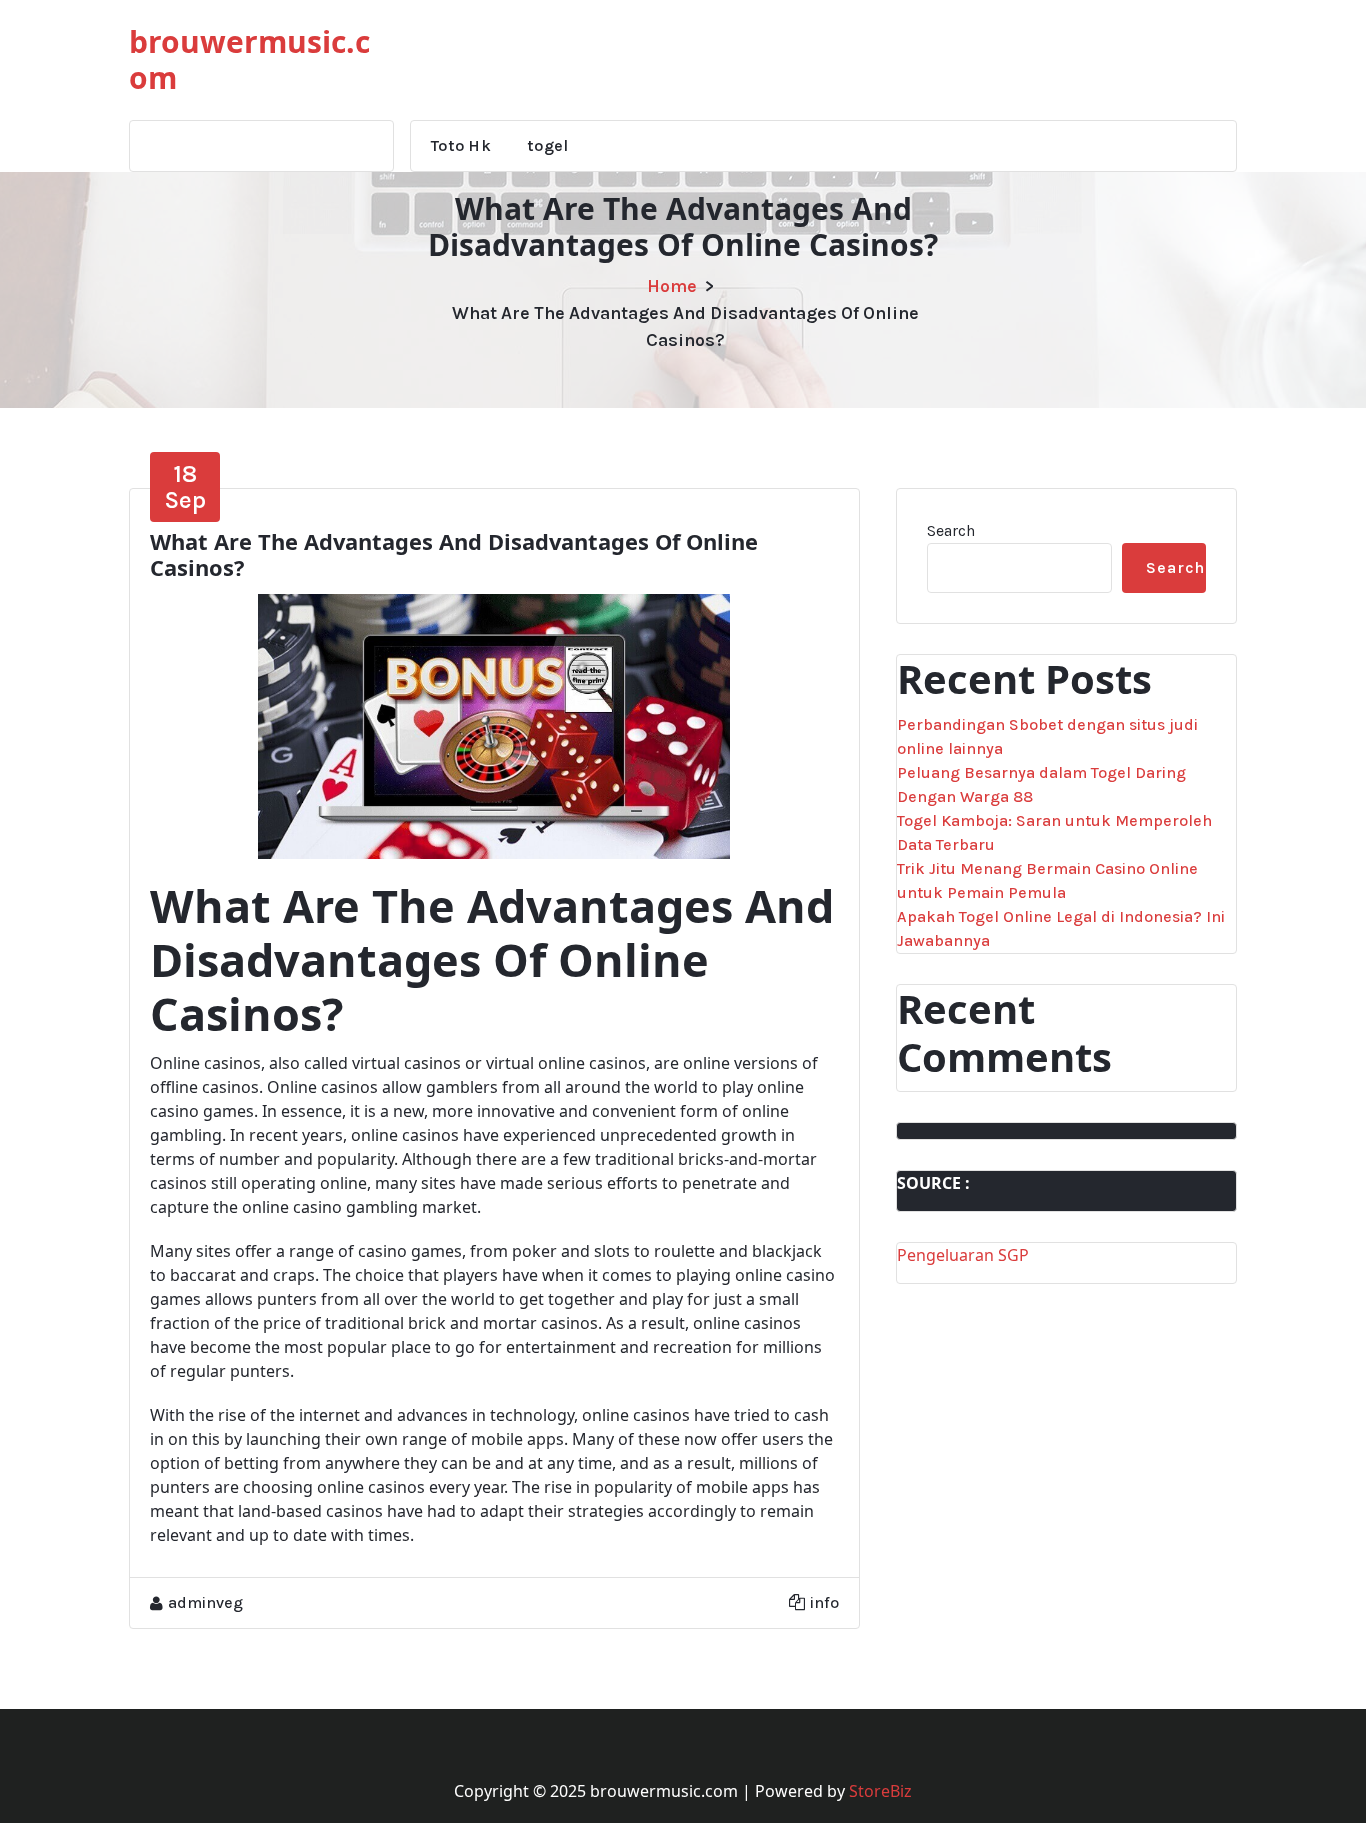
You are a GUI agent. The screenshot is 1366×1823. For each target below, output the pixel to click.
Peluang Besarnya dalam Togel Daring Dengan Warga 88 (1041, 784)
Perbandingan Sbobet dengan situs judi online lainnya (1047, 736)
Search (951, 530)
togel (548, 145)
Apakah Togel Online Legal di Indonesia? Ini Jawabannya (1061, 928)
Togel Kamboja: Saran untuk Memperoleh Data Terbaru (1054, 832)
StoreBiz (880, 1791)
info (824, 1602)
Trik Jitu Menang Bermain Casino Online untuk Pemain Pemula (1047, 880)
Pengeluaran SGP (963, 1255)
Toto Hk (461, 145)
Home (672, 286)
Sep (185, 487)
